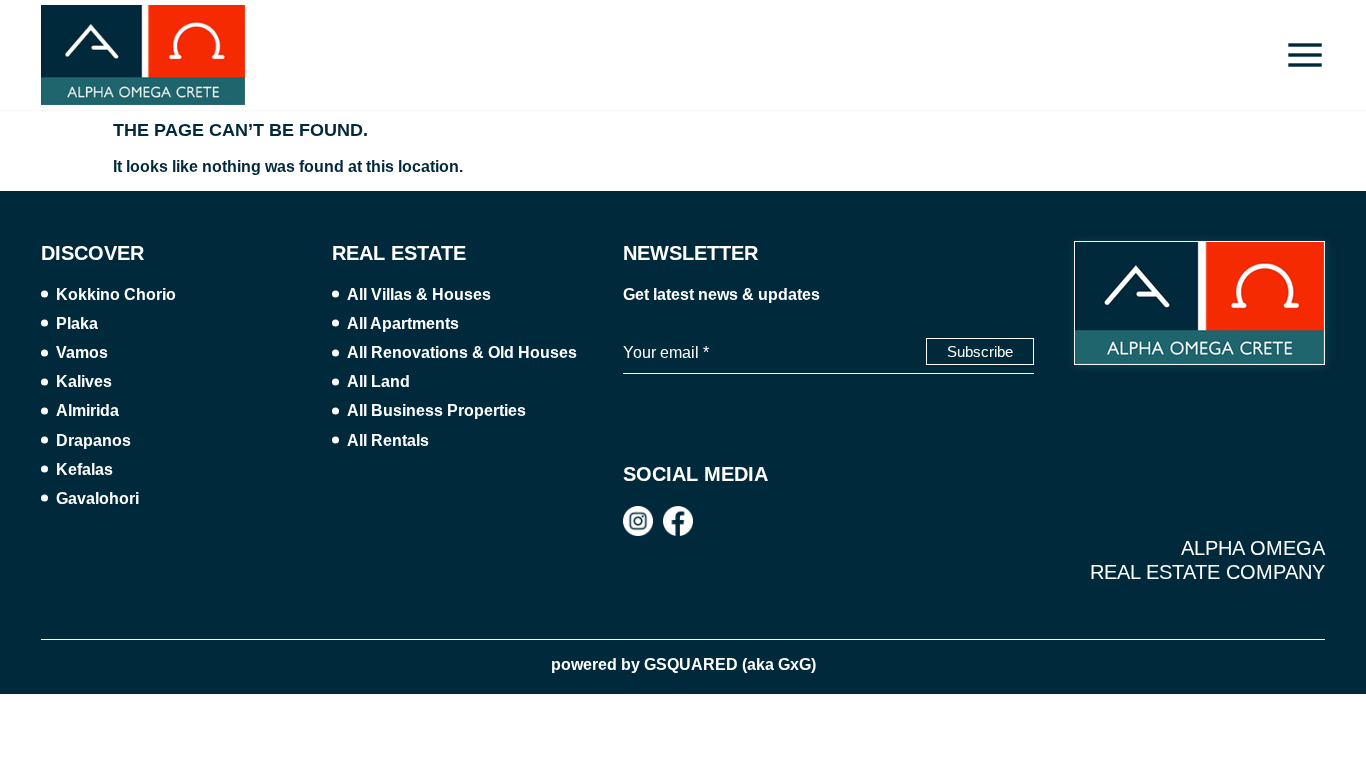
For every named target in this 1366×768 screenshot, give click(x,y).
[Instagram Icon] (638, 521)
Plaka (77, 323)
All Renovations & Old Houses (462, 352)
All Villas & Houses (419, 294)
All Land (378, 381)
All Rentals (388, 440)
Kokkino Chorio (116, 294)
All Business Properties (436, 410)
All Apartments (403, 323)
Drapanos (93, 440)
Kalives (84, 381)
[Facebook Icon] (678, 521)
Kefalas (84, 469)
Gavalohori (97, 498)
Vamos (82, 352)
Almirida (87, 410)
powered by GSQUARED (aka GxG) (683, 664)
